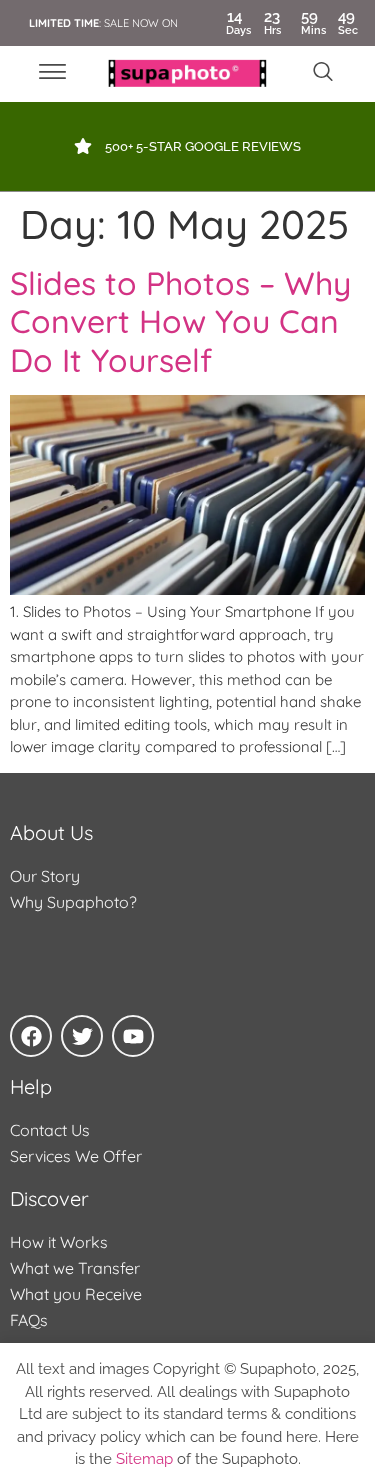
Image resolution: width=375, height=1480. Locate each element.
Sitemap (144, 1459)
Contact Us (50, 1130)
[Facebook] (31, 1036)
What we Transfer (75, 1268)
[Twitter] (82, 1036)
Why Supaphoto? (73, 902)
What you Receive (76, 1294)
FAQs (29, 1320)
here (302, 1437)
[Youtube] (133, 1036)
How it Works (59, 1242)
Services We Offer (76, 1156)
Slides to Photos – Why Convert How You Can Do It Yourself (180, 321)
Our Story (45, 876)
